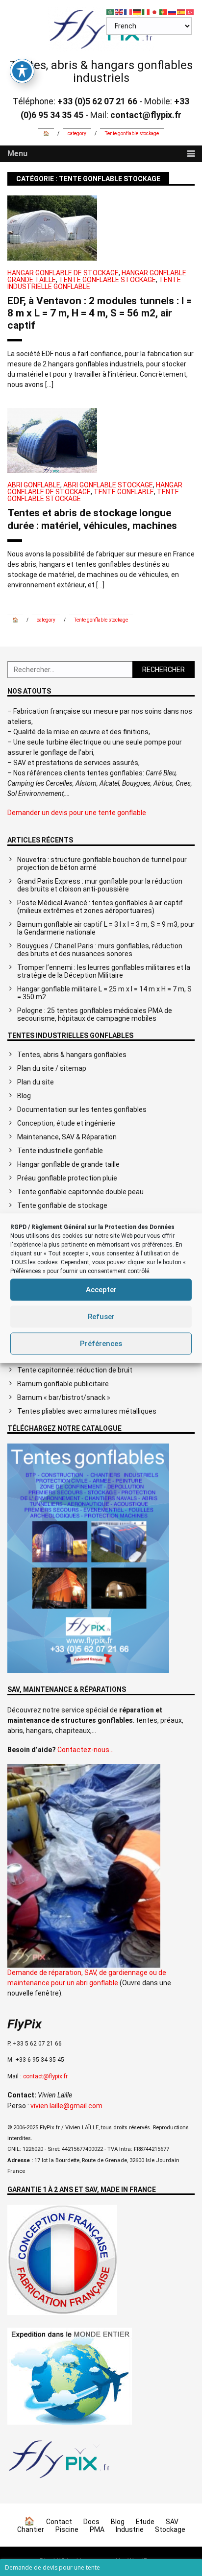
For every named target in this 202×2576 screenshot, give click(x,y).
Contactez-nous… (86, 1750)
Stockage (170, 2529)
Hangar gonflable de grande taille (68, 1164)
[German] (137, 12)
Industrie (130, 2529)
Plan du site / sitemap (52, 1068)
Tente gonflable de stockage (62, 1205)
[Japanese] (155, 12)
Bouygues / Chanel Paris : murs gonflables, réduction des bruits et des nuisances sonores (100, 950)
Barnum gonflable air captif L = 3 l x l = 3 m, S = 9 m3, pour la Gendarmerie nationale (106, 928)
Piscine (67, 2529)
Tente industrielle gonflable (60, 1151)
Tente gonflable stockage (107, 280)
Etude (145, 2522)
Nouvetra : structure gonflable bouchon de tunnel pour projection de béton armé (102, 864)
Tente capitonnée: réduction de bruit (75, 1370)
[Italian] (146, 12)
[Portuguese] (164, 12)
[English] (120, 12)
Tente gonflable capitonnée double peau (80, 1192)
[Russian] (173, 12)
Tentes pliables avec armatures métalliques (87, 1411)
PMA (97, 2529)
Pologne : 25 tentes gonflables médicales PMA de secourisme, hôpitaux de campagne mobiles (95, 1014)
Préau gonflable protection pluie (67, 1178)
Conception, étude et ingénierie (66, 1123)
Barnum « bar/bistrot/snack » (64, 1397)
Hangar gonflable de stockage (63, 273)
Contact (59, 2522)
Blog (24, 1096)
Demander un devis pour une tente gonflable (77, 813)
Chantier (31, 2529)
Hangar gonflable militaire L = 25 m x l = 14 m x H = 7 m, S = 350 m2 (104, 993)
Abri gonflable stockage (108, 485)
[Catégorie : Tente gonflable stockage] (60, 2479)
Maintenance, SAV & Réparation (67, 1137)
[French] (128, 12)
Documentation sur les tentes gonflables (82, 1109)
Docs (91, 2522)
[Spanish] (181, 12)
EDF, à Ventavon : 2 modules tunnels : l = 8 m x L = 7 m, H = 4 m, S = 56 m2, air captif (100, 313)
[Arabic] (111, 12)
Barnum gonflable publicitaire (63, 1384)
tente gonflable (124, 492)
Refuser (101, 1317)
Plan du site (36, 1082)
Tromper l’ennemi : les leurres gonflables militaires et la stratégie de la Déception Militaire (104, 971)
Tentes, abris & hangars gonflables (72, 1055)
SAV (172, 2522)
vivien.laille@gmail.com (66, 2106)
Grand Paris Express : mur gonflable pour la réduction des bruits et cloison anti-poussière (100, 885)
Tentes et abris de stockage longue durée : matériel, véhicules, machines (92, 519)
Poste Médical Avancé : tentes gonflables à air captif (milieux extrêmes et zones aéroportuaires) (100, 907)
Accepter (101, 1290)
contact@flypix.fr (45, 2076)
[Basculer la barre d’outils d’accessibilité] (22, 71)
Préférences (101, 1344)
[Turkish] (190, 12)
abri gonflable (34, 485)
